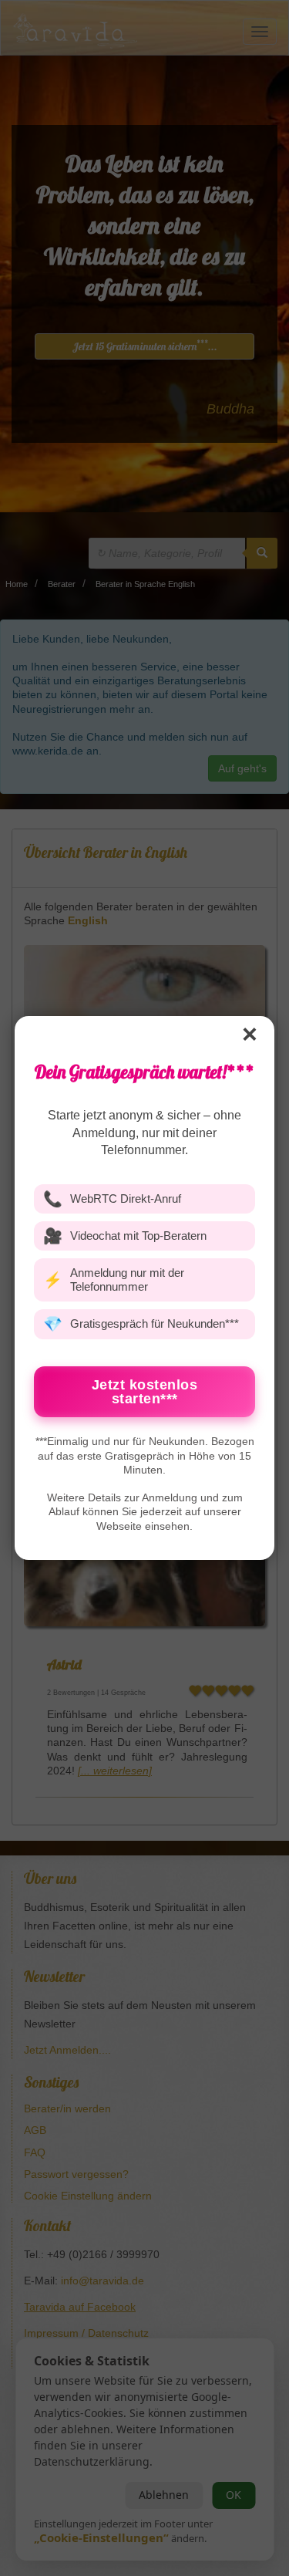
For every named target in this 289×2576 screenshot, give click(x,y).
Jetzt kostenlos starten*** (145, 1392)
